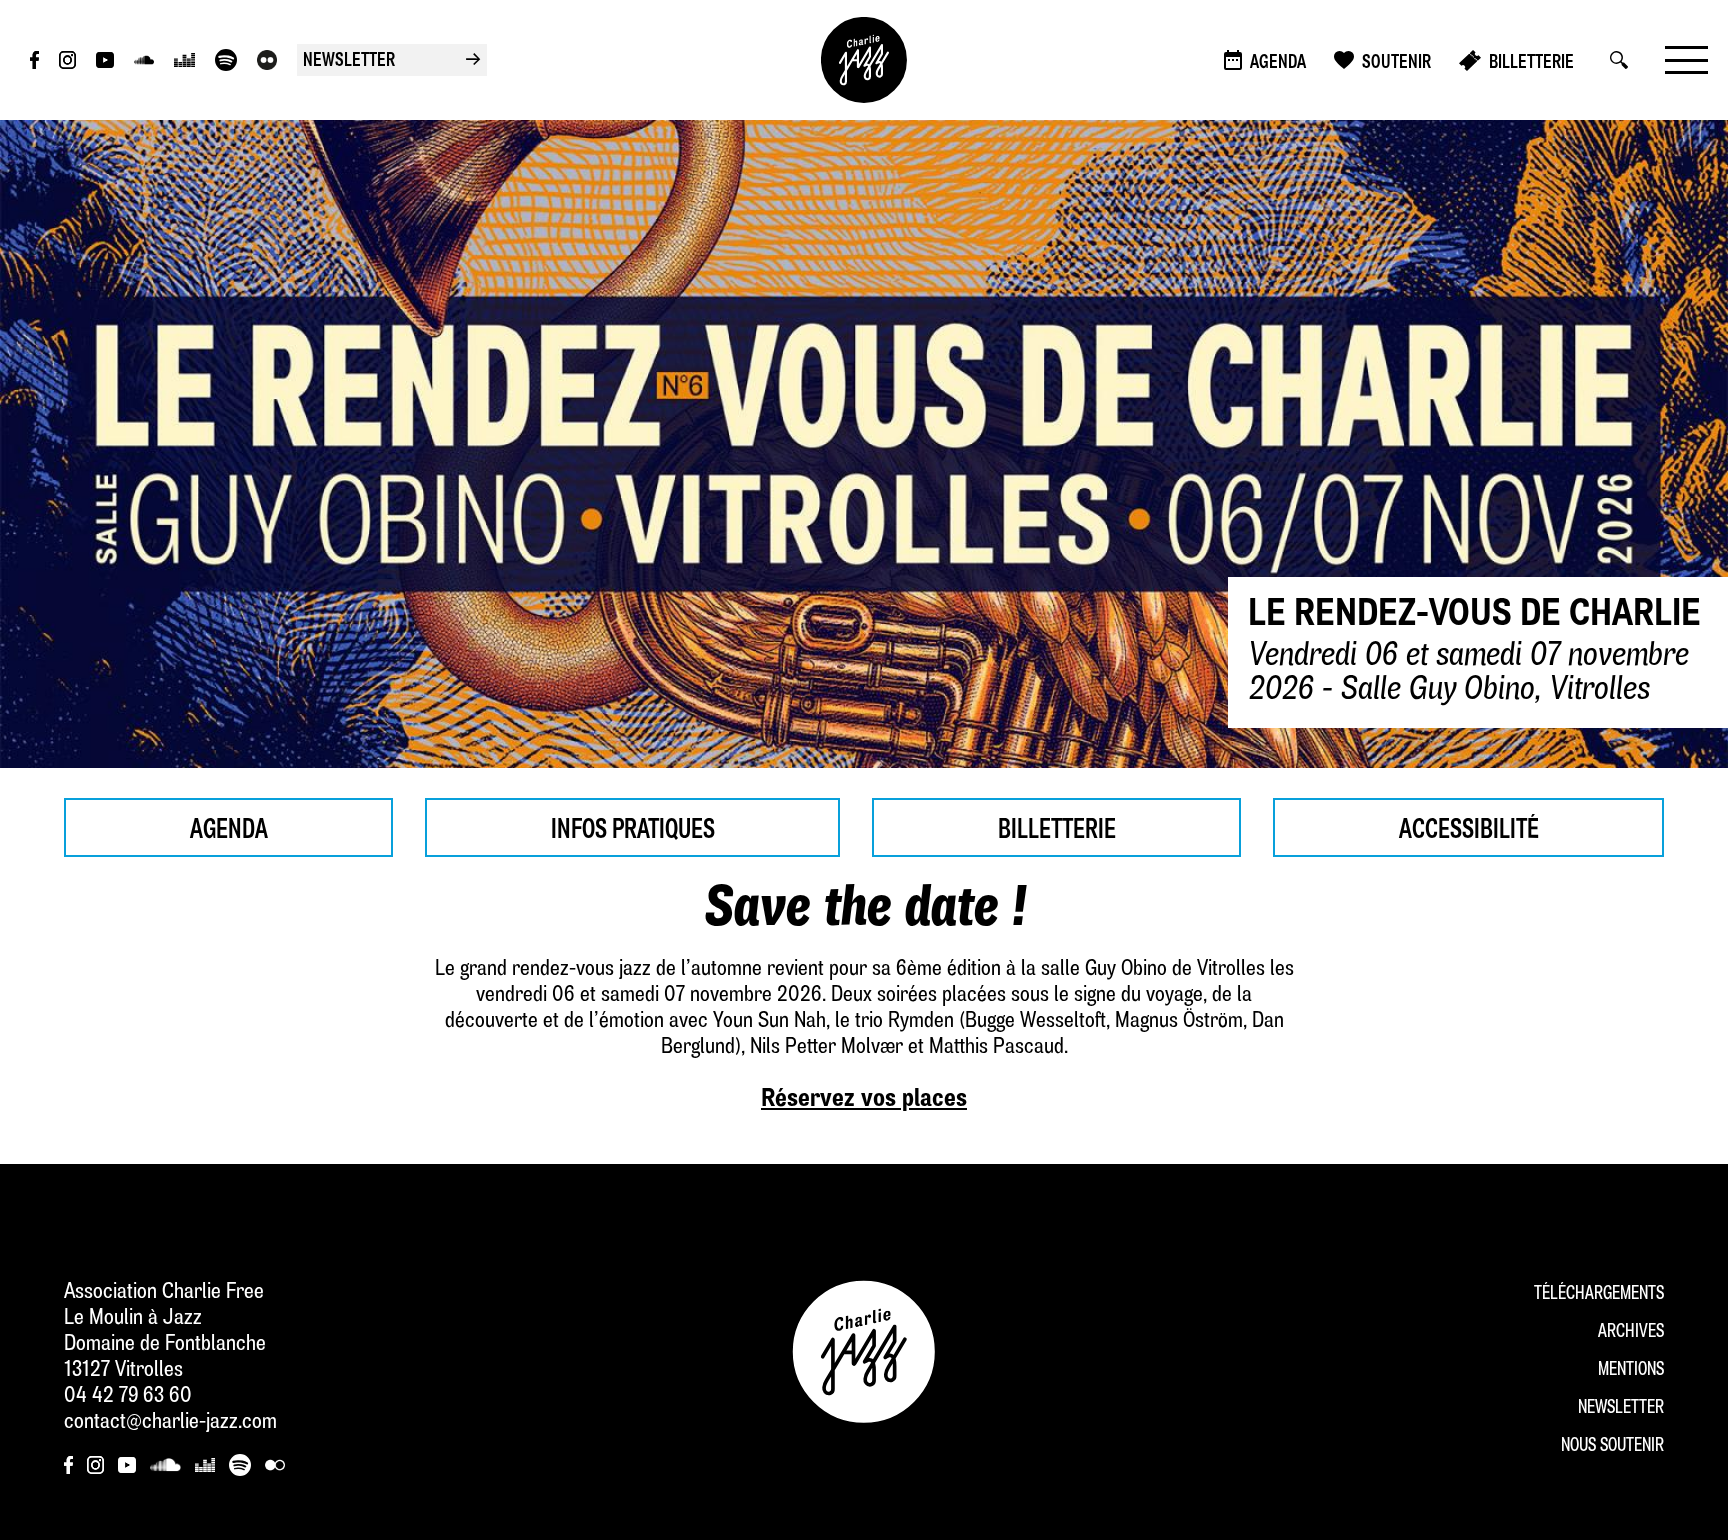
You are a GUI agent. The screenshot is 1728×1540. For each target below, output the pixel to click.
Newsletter (1621, 1408)
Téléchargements (1599, 1294)
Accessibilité (1469, 831)
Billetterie (1531, 63)
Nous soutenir (1612, 1446)
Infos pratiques (633, 831)
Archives (1631, 1332)
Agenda (1278, 63)
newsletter (392, 61)
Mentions (1631, 1370)
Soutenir (1396, 63)
